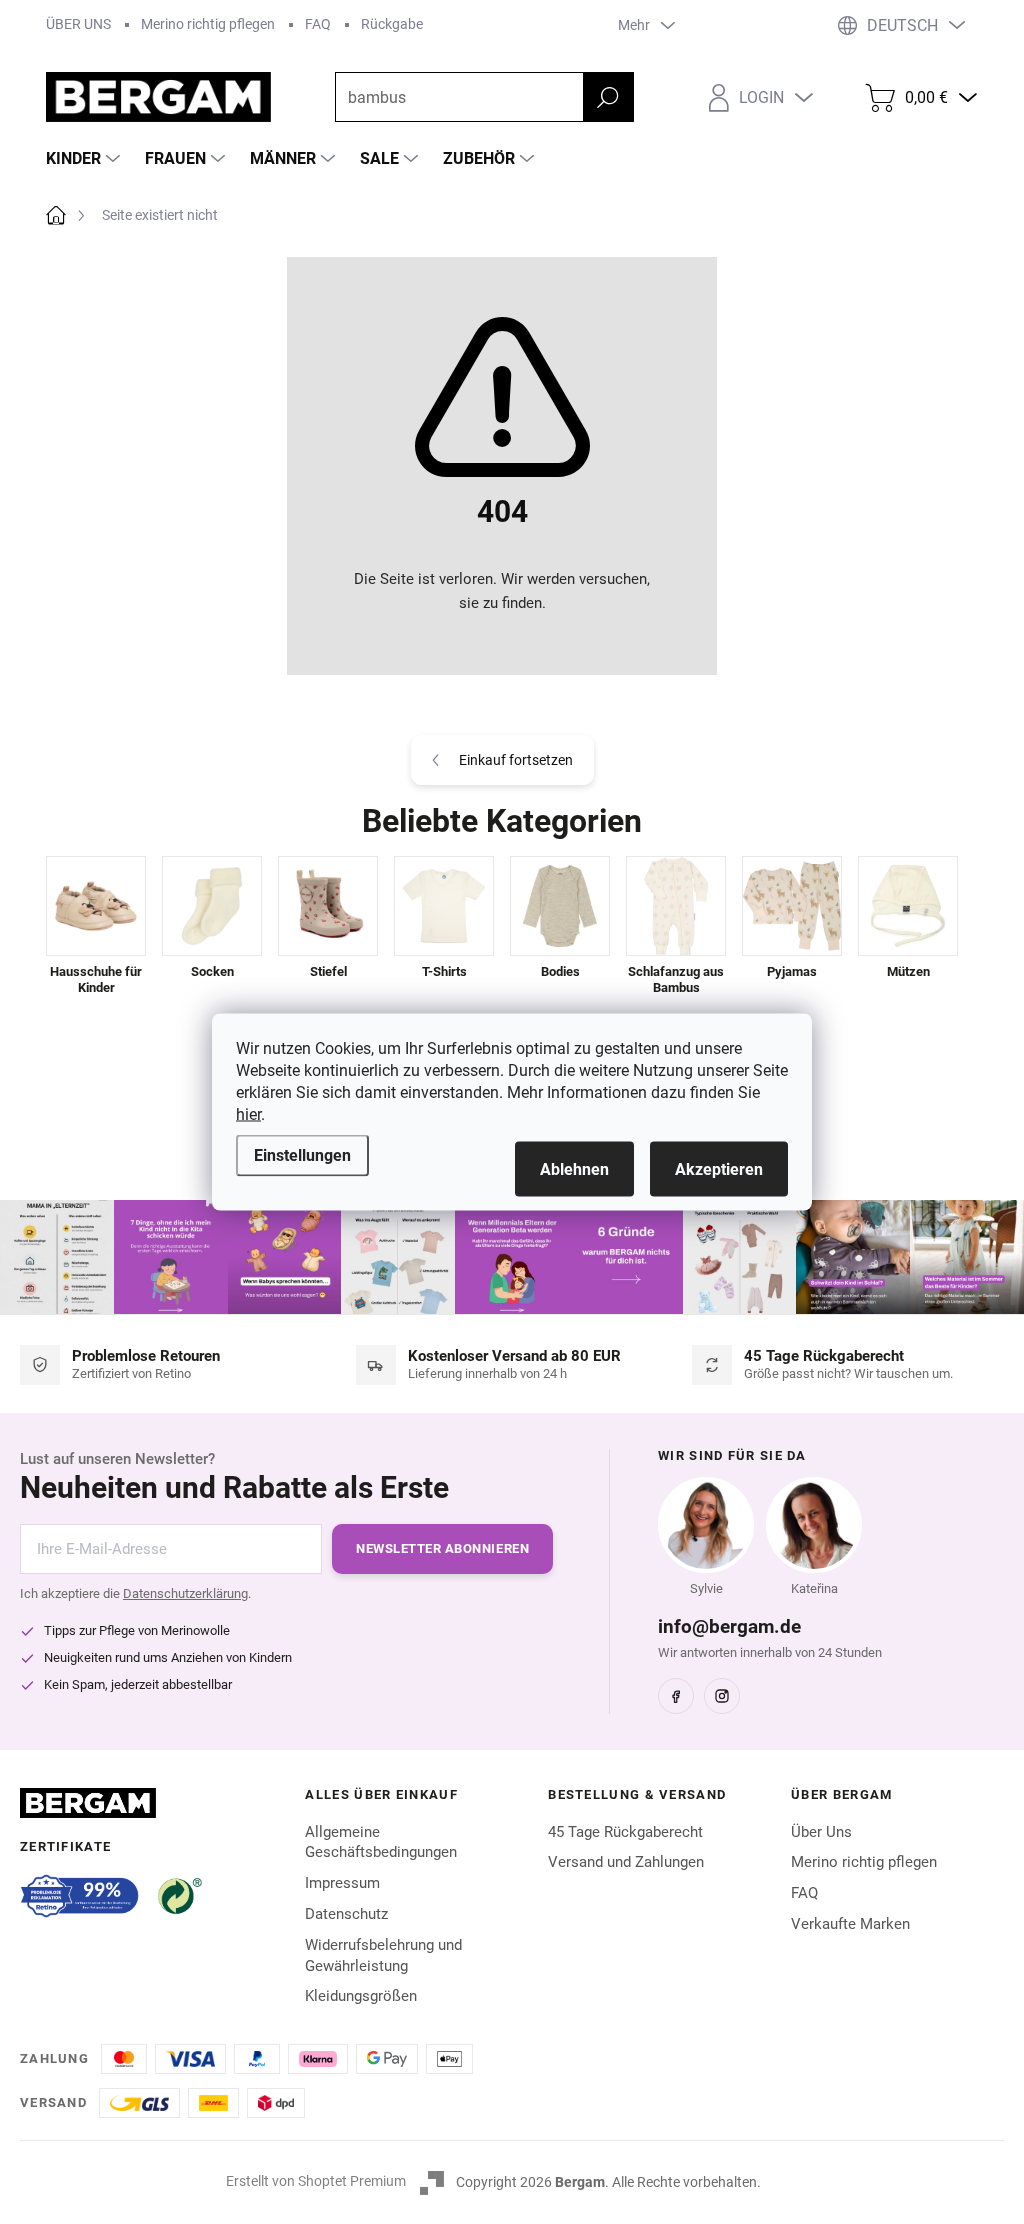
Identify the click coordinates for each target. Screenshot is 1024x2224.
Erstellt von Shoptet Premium (316, 2181)
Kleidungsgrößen (361, 1996)
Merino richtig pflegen (208, 24)
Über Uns (821, 1832)
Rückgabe (392, 24)
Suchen (608, 97)
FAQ (318, 24)
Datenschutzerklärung (185, 1593)
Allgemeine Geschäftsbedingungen (381, 1842)
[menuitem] (85, 159)
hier (248, 1114)
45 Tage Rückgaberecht (625, 1832)
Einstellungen (302, 1155)
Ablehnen (574, 1169)
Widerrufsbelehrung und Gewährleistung (383, 1955)
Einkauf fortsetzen (516, 760)
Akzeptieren (719, 1169)
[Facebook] (676, 1696)
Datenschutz (346, 1914)
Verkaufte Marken (850, 1924)
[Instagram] (722, 1696)
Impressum (342, 1883)
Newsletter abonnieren (442, 1548)
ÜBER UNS (78, 24)
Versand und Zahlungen (626, 1862)
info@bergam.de (729, 1626)
